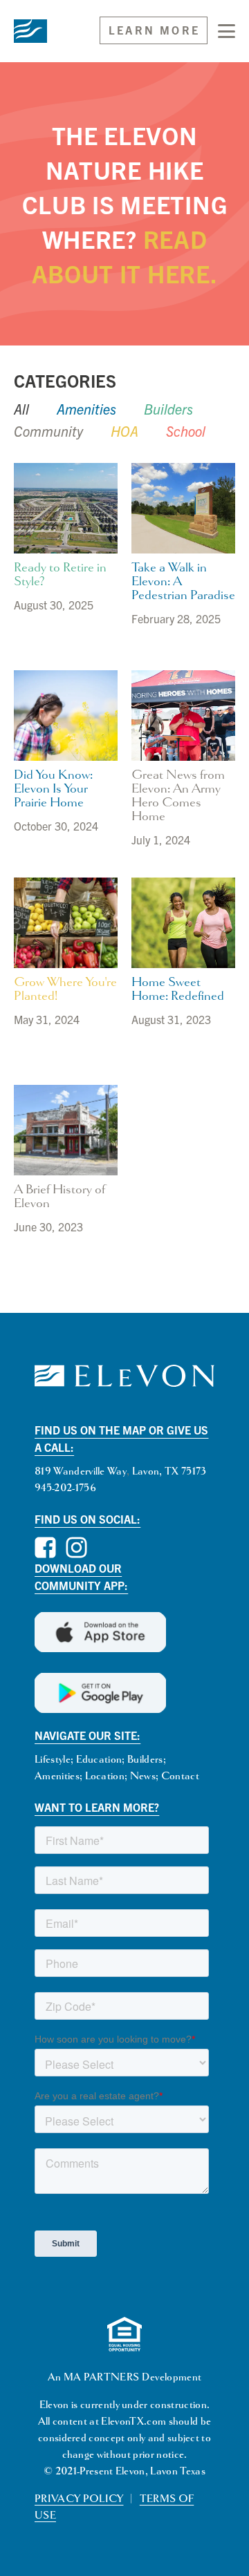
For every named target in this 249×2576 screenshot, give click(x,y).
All (21, 409)
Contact (180, 1776)
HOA (124, 431)
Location (105, 1776)
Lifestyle (53, 1760)
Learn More (154, 30)
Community (48, 431)
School (186, 431)
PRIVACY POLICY (79, 2499)
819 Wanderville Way (81, 1471)
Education (99, 1760)
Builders (168, 409)
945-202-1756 (65, 1488)
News (143, 1776)
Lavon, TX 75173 (169, 1471)
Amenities (86, 409)
